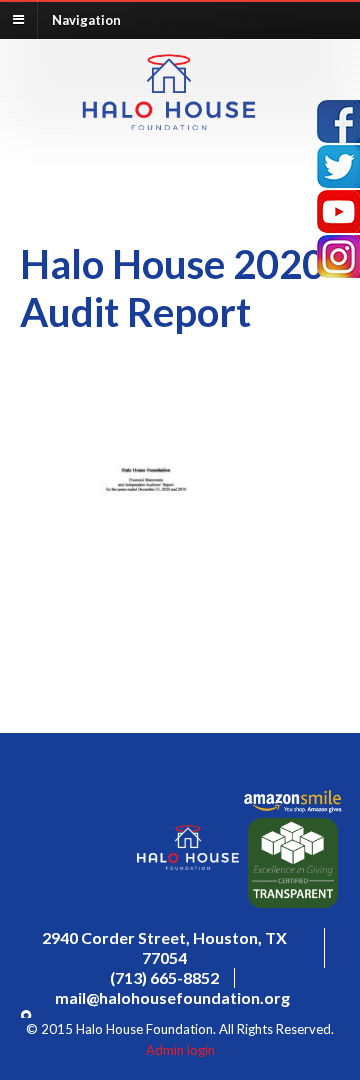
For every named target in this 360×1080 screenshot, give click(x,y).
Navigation (86, 19)
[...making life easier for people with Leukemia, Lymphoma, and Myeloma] (169, 124)
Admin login (180, 1050)
